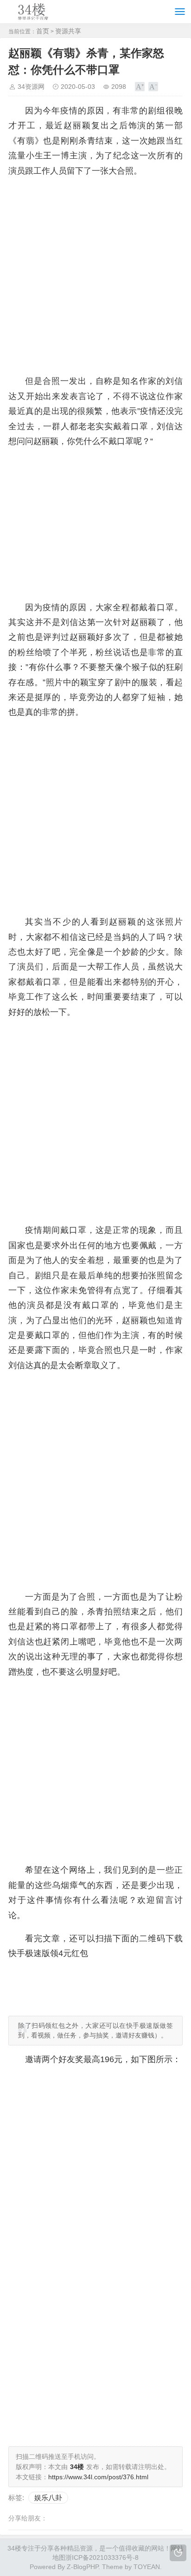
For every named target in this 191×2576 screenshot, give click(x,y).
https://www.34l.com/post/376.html (98, 2477)
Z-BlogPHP (83, 2567)
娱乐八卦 (48, 2498)
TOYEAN (147, 2567)
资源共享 (68, 31)
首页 (43, 31)
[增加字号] (140, 87)
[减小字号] (153, 87)
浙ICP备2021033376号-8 (102, 2557)
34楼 (14, 2548)
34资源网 (31, 87)
